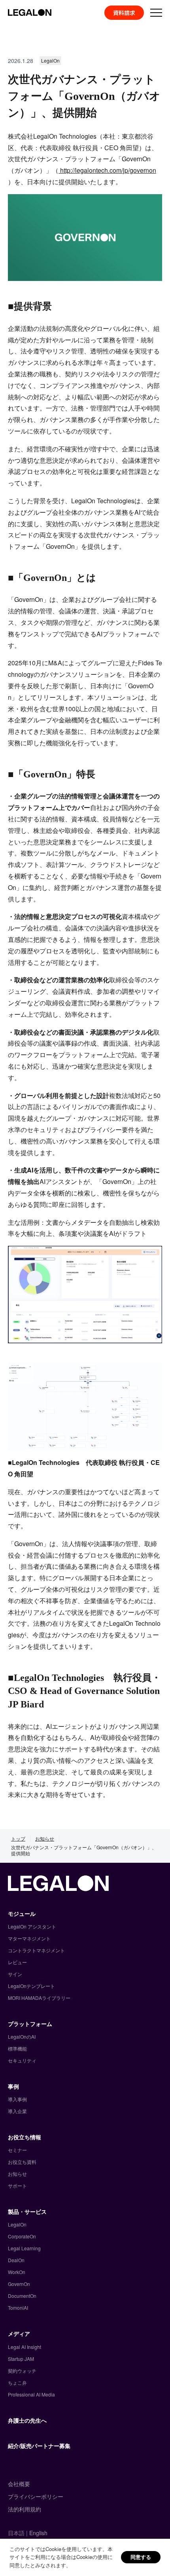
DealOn (16, 2260)
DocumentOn (22, 2296)
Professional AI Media (31, 2394)
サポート (17, 2185)
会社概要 (19, 2484)
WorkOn (17, 2272)
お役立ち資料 (22, 2162)
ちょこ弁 (17, 2382)
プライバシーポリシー (36, 2496)
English (38, 2533)
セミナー (17, 2150)
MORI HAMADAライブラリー (39, 1998)
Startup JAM (21, 2359)
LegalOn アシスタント (32, 1926)
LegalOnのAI (22, 2037)
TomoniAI (18, 2308)
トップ (18, 1838)
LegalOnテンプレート (31, 1986)
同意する (141, 2557)
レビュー (17, 1962)
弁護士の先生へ (27, 2420)
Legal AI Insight (25, 2347)
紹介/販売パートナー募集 (39, 2446)
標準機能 (17, 2048)
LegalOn (17, 2224)
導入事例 (17, 2099)
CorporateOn (22, 2236)
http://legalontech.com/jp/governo (106, 170)
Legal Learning (24, 2248)
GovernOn (19, 2284)
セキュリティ (22, 2060)
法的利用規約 (25, 2509)
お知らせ (45, 1838)
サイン (15, 1974)
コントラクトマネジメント (36, 1950)
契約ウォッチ (22, 2371)
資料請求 (124, 13)
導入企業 (17, 2111)
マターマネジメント (29, 1938)
